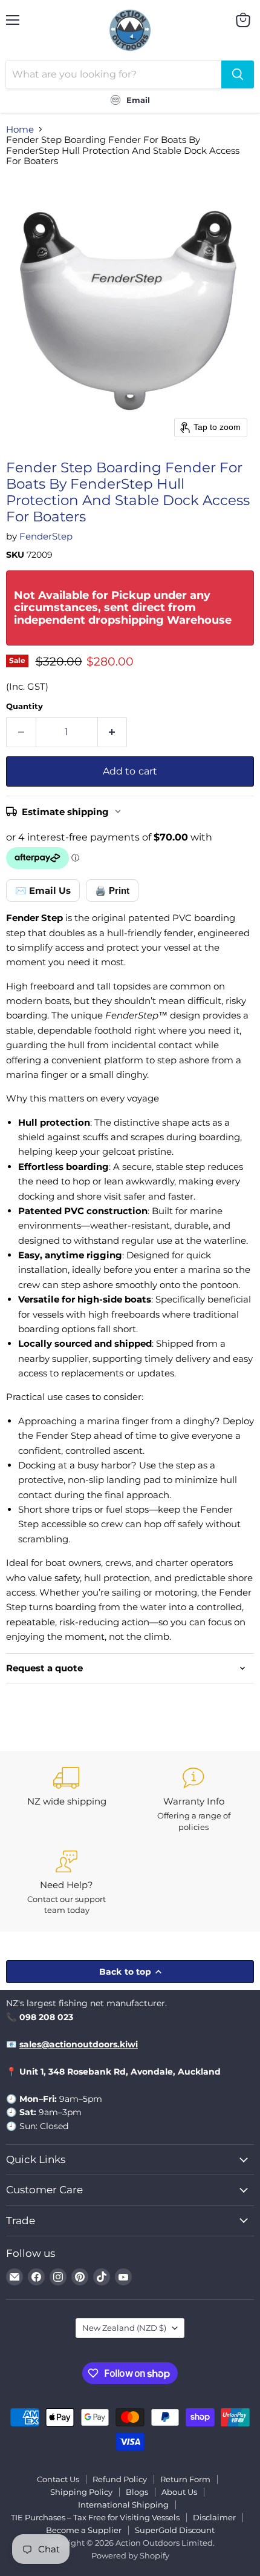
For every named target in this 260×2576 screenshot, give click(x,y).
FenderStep (46, 536)
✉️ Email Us (43, 890)
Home (20, 129)
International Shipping (123, 2505)
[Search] (238, 74)
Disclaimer (214, 2517)
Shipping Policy (81, 2492)
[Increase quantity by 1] (113, 732)
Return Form (185, 2479)
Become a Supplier (84, 2530)
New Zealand (124, 2328)
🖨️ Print (112, 890)
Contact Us (58, 2479)
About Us (179, 2492)
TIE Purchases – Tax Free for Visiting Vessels (95, 2517)
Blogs (137, 2492)
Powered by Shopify (130, 2555)
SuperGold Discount (175, 2530)
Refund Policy (120, 2479)
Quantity (24, 706)
